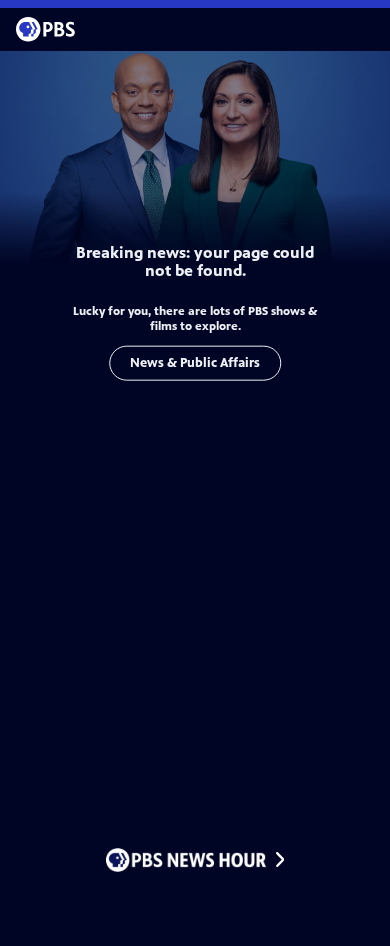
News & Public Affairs (195, 363)
